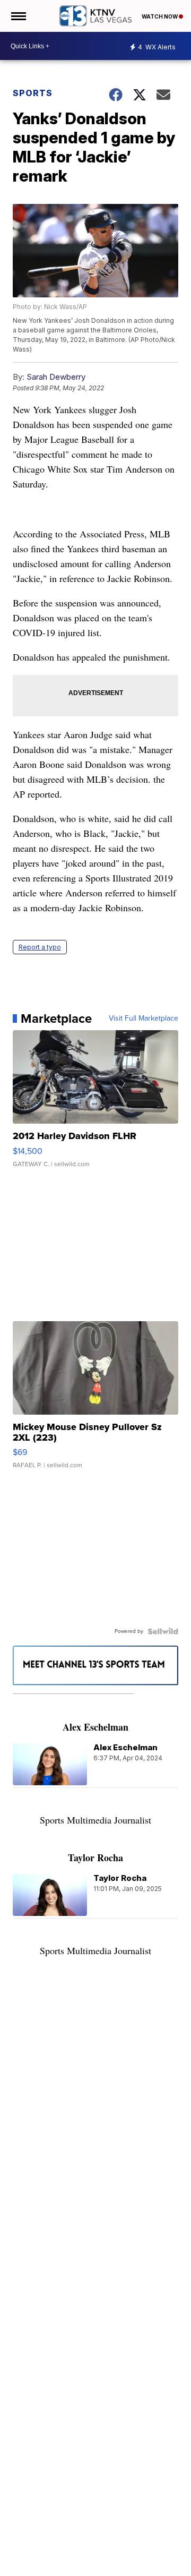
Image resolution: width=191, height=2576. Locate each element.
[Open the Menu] (18, 16)
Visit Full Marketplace (144, 1019)
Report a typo (40, 947)
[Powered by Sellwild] (163, 1631)
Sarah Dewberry (56, 377)
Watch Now (160, 16)
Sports (33, 93)
